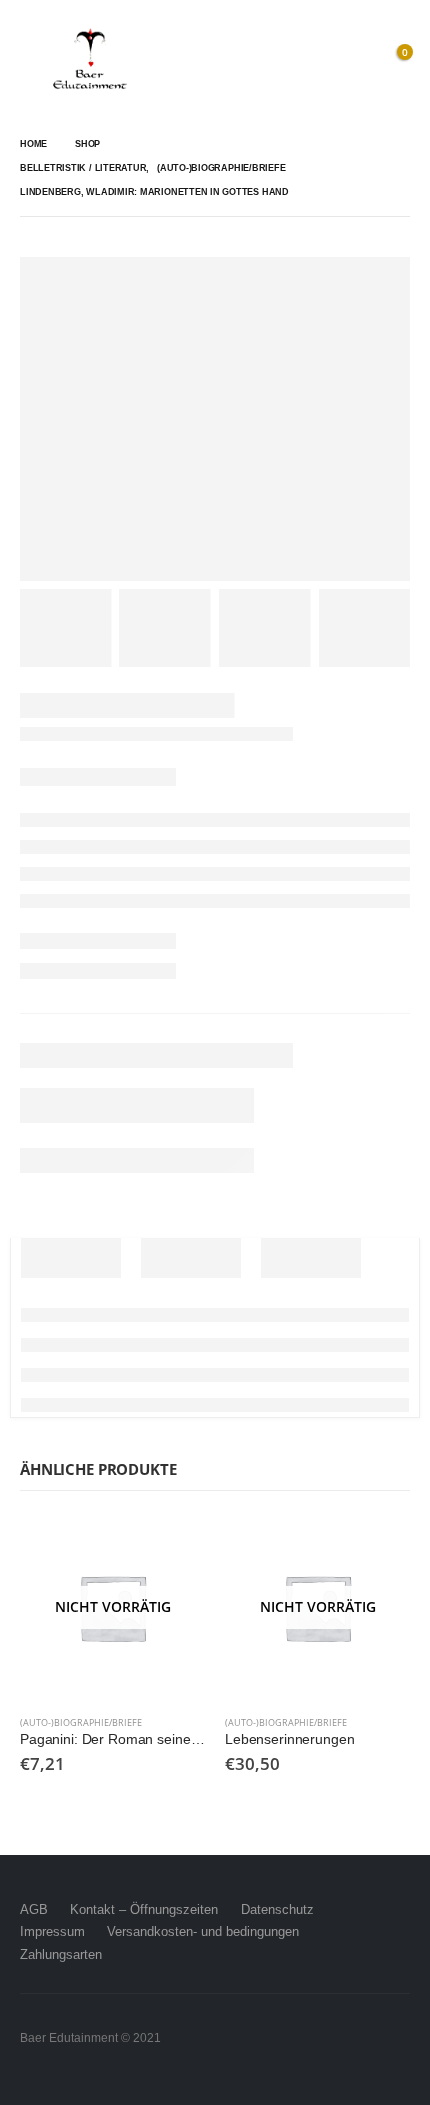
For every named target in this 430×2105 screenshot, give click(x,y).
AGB (34, 1909)
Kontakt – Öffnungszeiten (144, 1909)
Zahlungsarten (61, 1954)
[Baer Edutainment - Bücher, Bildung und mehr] (90, 60)
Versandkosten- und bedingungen (203, 1931)
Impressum (52, 1931)
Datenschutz (277, 1909)
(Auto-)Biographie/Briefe (81, 1722)
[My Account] (350, 60)
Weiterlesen (172, 1548)
